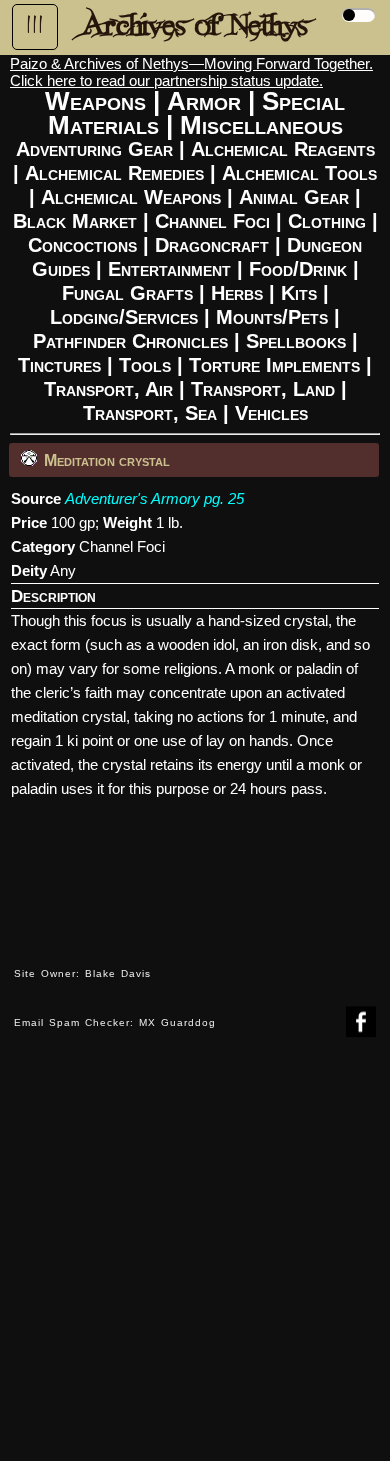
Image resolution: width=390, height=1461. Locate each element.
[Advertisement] (195, 1264)
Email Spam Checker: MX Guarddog (115, 1022)
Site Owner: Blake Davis (82, 973)
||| (35, 25)
